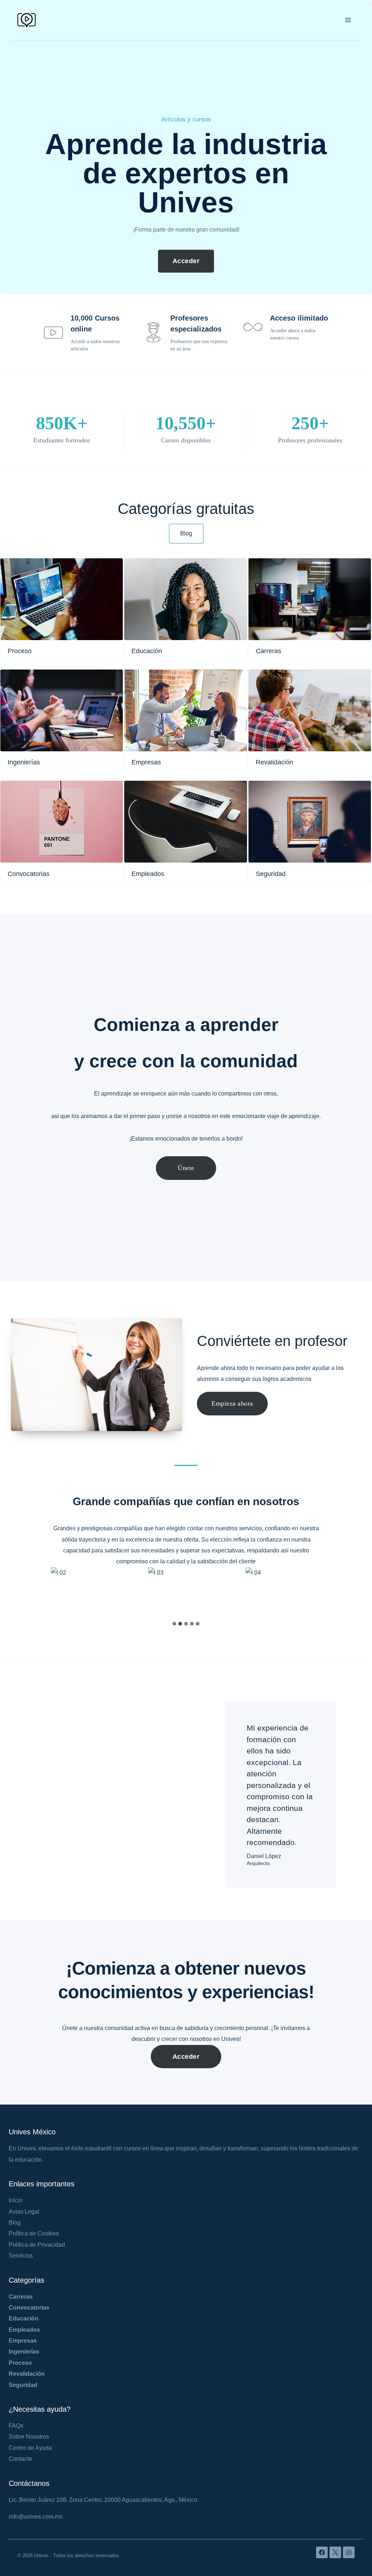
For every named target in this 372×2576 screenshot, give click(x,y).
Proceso (20, 2363)
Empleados (24, 2330)
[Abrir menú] (348, 20)
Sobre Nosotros (29, 2437)
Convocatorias (29, 2308)
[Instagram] (349, 2552)
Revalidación (27, 2374)
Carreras (21, 2297)
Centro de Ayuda (30, 2448)
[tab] (174, 1624)
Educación (24, 2318)
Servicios (21, 2256)
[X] (335, 2552)
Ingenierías (24, 2352)
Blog (15, 2223)
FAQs (16, 2426)
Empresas (23, 2341)
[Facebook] (322, 2552)
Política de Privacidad (37, 2245)
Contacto (20, 2459)
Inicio (16, 2200)
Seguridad (23, 2385)
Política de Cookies (34, 2233)
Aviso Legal (24, 2212)
